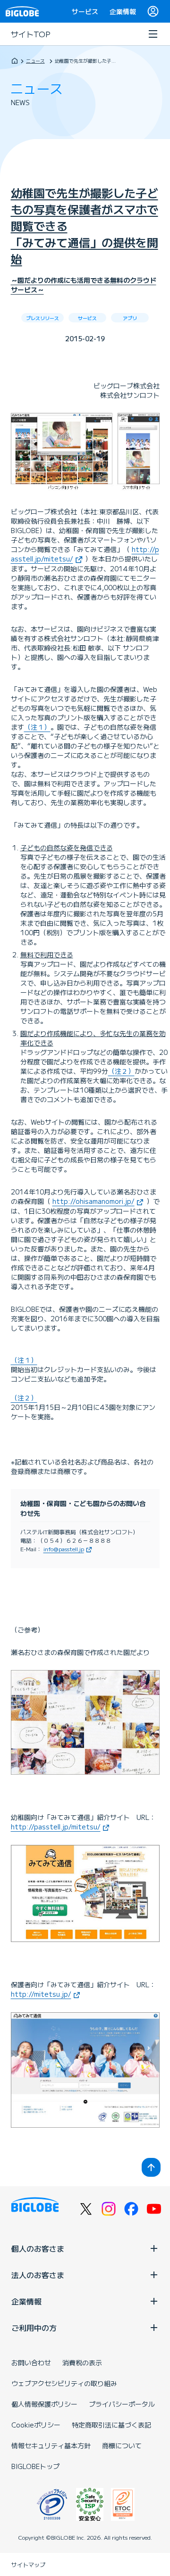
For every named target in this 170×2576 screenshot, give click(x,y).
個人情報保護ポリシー (44, 2404)
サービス (85, 11)
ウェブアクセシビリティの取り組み (64, 2383)
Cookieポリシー (36, 2425)
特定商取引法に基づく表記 (111, 2425)
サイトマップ (28, 2564)
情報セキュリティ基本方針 (51, 2445)
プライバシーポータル (122, 2404)
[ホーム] (15, 61)
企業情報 (123, 11)
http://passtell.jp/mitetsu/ (56, 1827)
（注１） (37, 727)
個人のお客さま (38, 2248)
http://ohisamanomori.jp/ (93, 1201)
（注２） (121, 1071)
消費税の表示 (82, 2362)
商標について (122, 2445)
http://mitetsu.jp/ (41, 1994)
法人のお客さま (38, 2275)
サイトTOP (31, 34)
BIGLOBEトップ (35, 2466)
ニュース (35, 61)
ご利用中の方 (34, 2328)
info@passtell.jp (64, 1549)
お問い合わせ (31, 2362)
